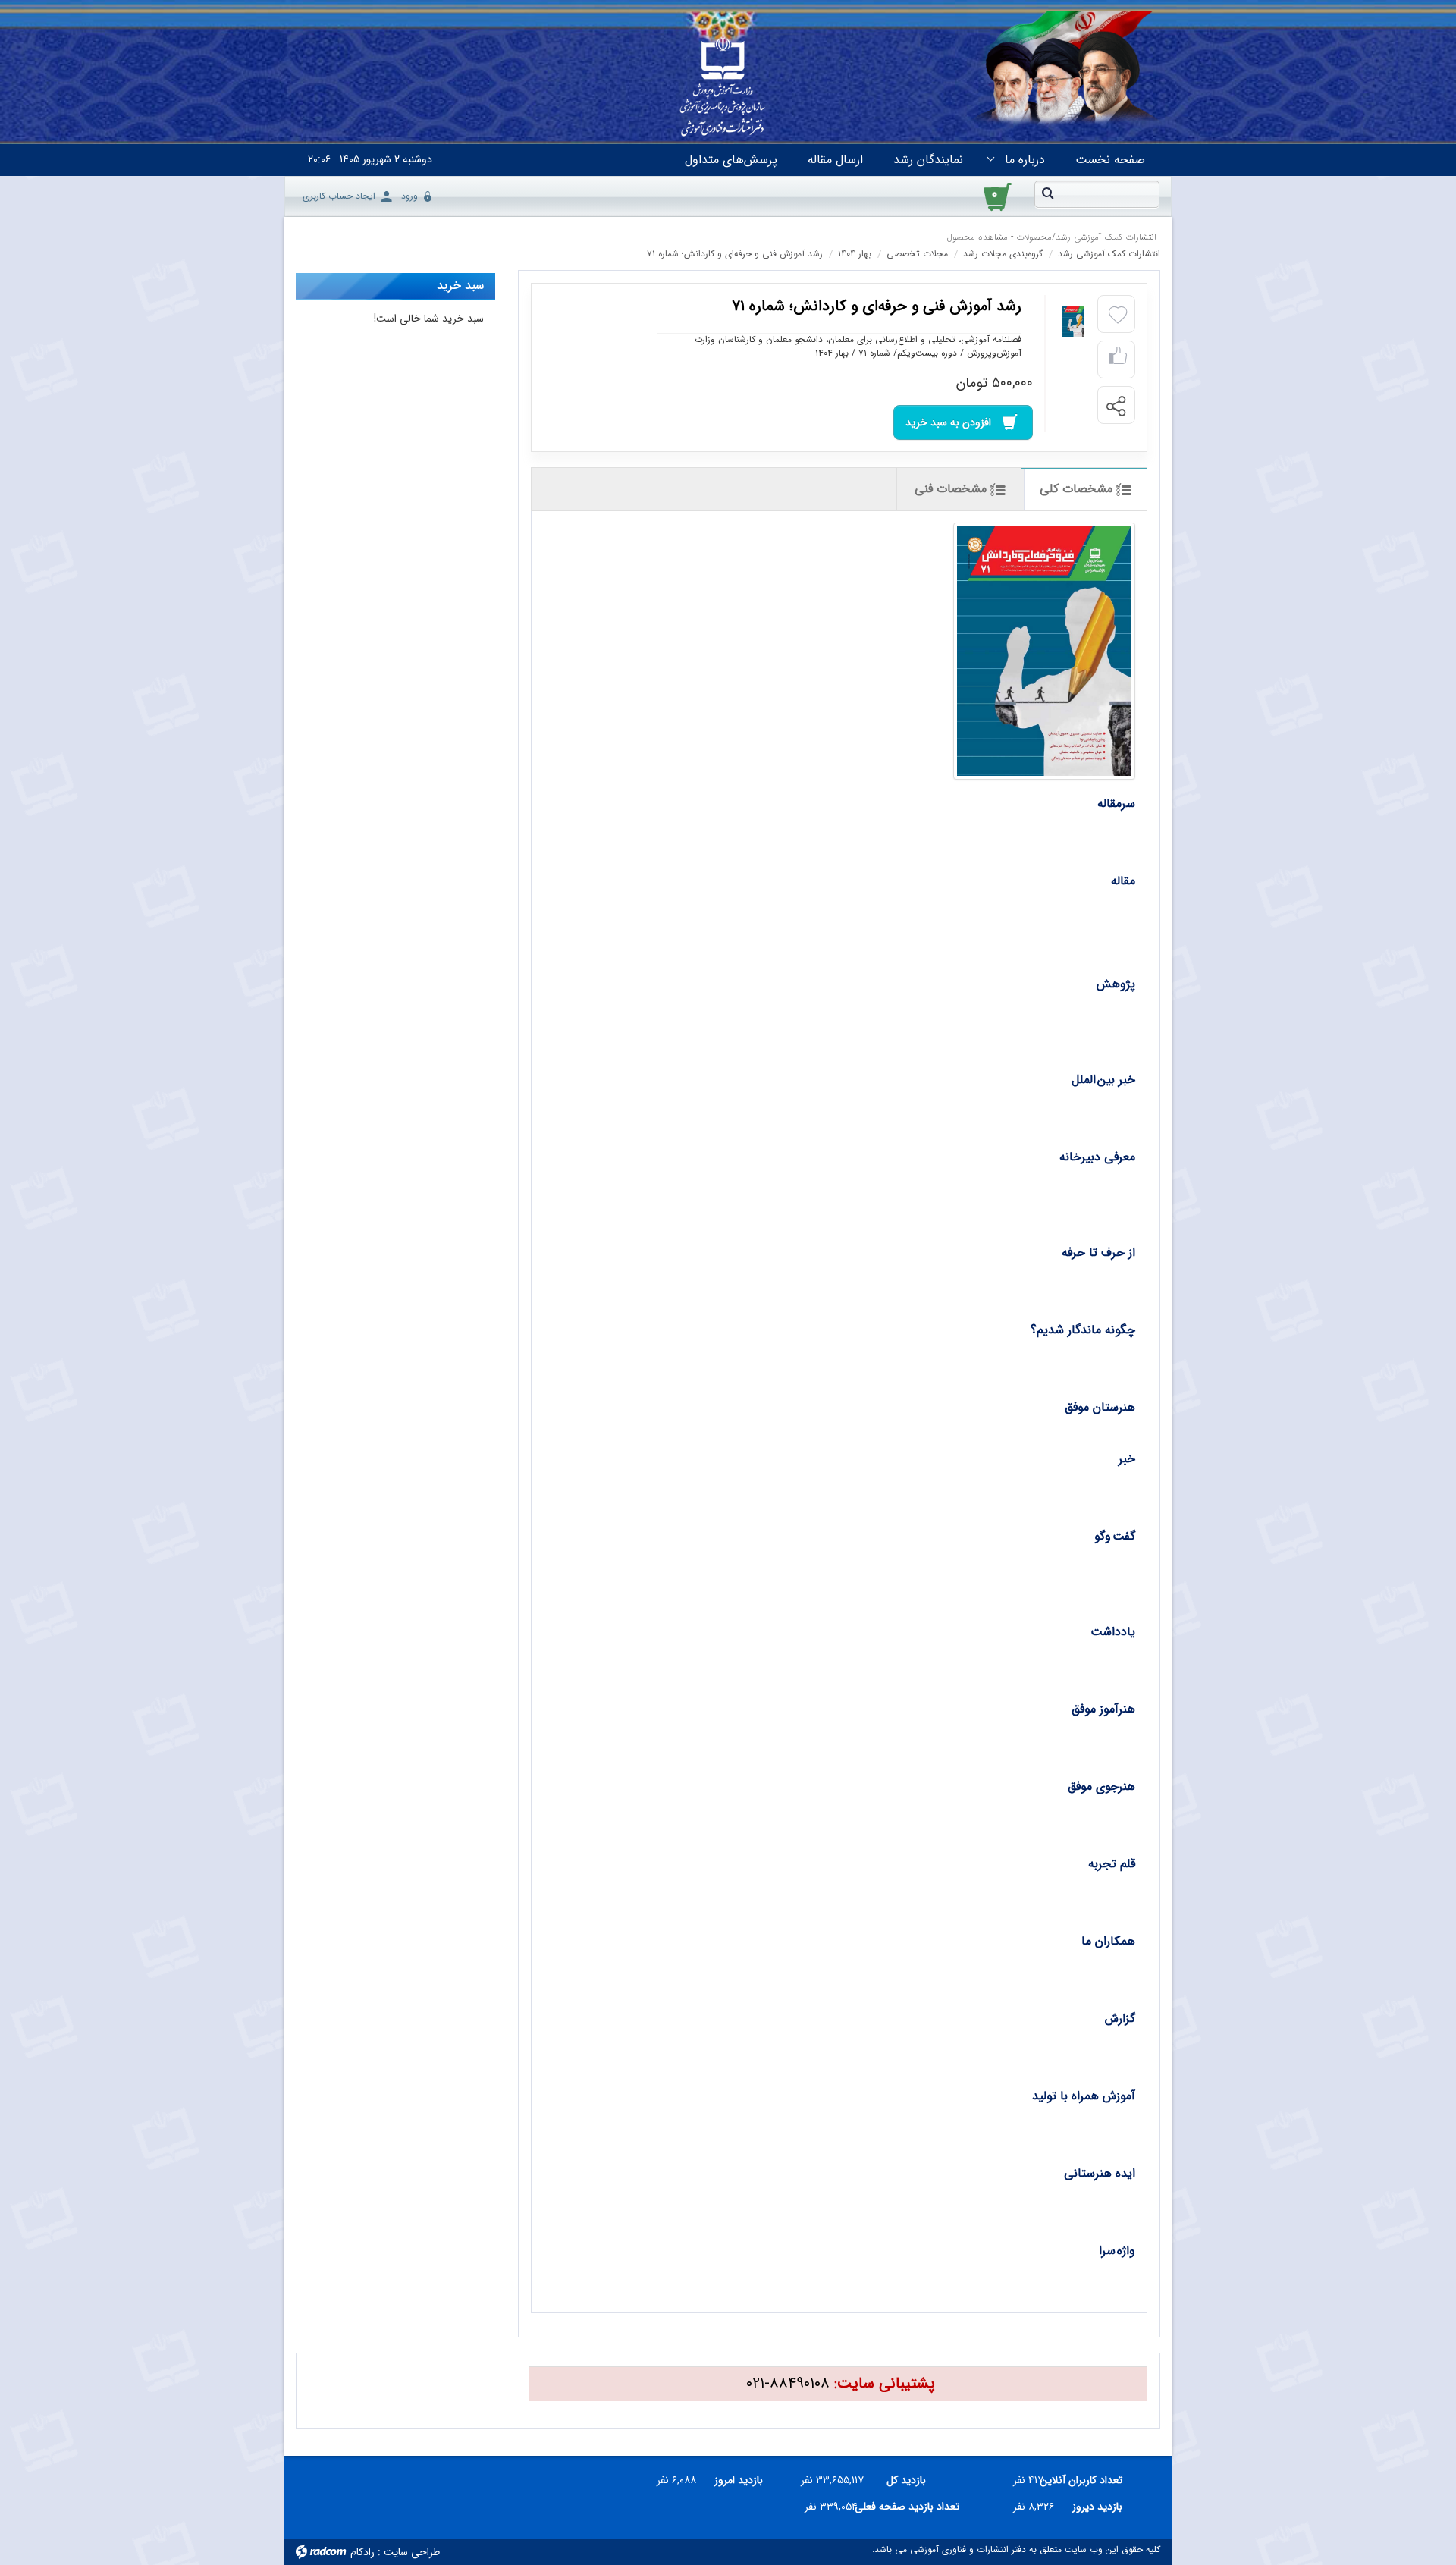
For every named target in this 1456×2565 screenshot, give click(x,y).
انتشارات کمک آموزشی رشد (1106, 237)
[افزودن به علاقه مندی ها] (1118, 316)
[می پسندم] (1118, 360)
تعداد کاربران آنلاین (1089, 2480)
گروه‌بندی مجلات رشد (1003, 254)
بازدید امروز (739, 2480)
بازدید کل (906, 2480)
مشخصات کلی (1078, 489)
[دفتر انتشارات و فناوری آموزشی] (723, 88)
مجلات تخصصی (917, 254)
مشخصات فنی (952, 489)
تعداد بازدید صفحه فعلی (914, 2507)
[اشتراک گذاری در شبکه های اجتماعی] (1116, 406)
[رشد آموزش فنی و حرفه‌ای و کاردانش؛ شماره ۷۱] (1044, 651)
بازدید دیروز (1097, 2507)
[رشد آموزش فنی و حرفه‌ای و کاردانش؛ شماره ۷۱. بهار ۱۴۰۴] (1073, 322)
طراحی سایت (412, 2552)
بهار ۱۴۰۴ (855, 254)
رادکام (362, 2552)
